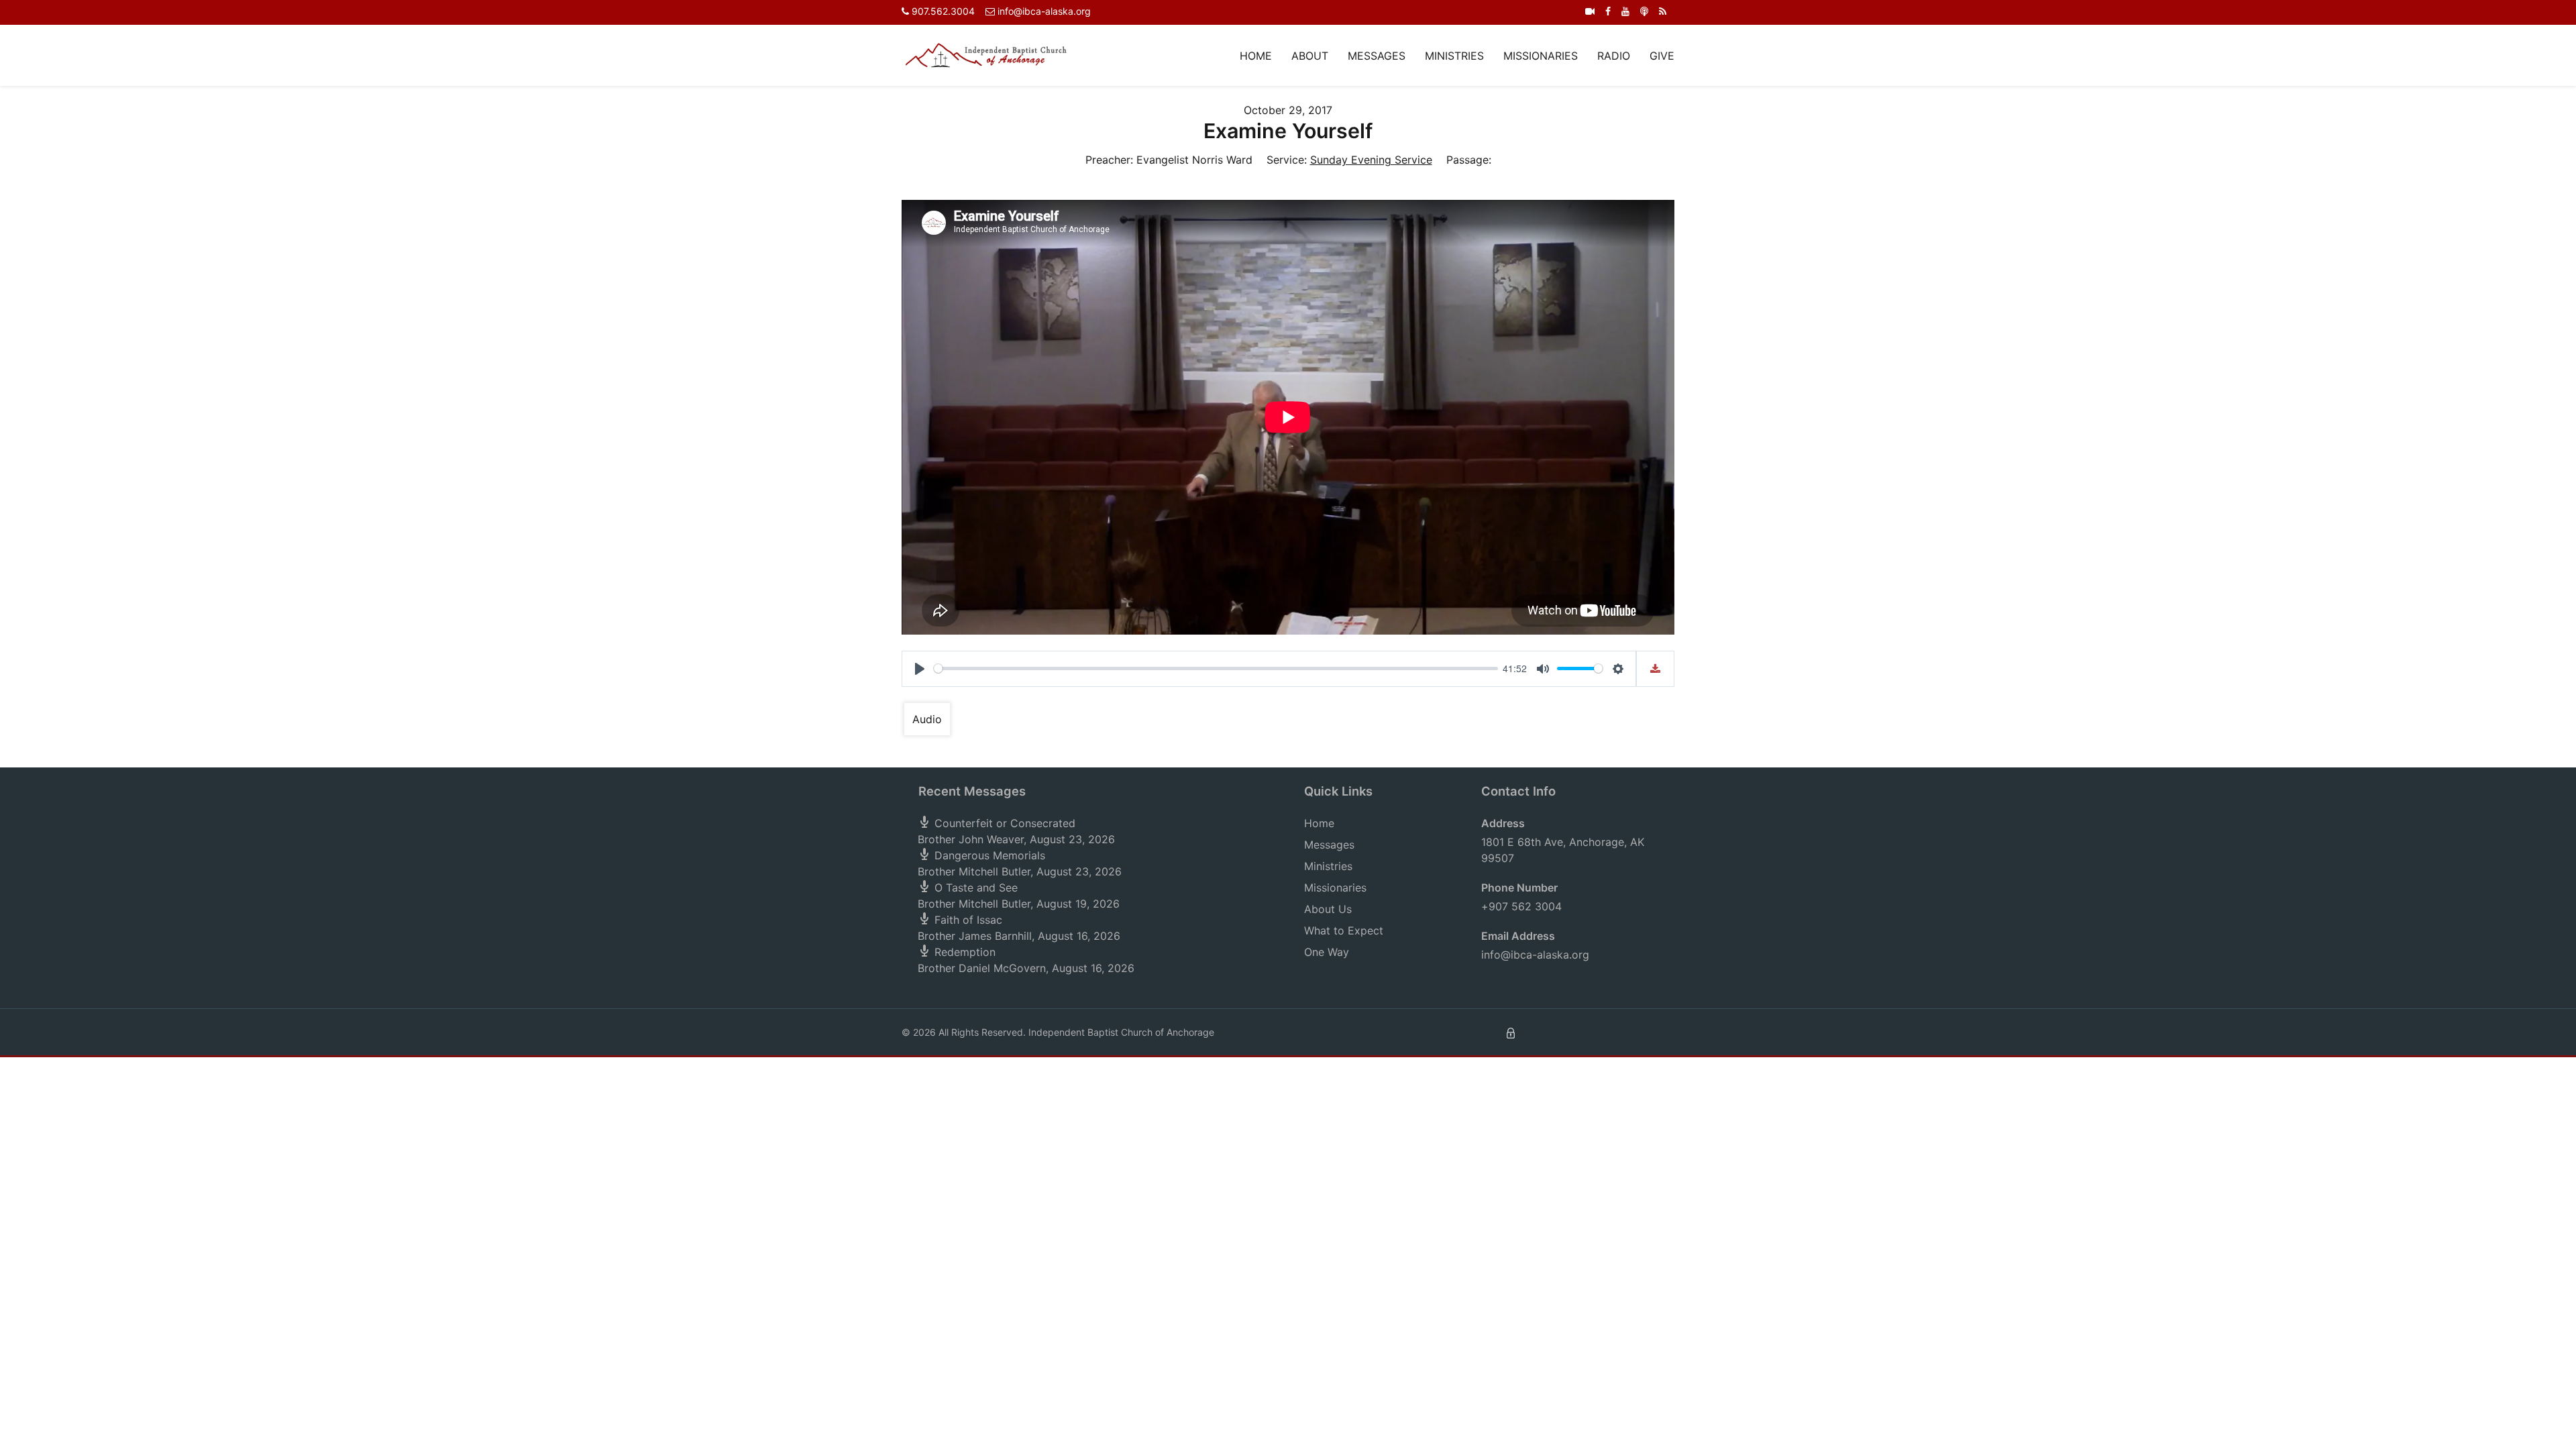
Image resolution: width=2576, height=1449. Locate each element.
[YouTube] (1625, 11)
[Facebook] (1608, 11)
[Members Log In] (1511, 1032)
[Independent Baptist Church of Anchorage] (986, 54)
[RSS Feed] (1663, 11)
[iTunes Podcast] (1644, 11)
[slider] (1216, 668)
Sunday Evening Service (1371, 160)
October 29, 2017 (1288, 110)
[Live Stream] (1590, 11)
